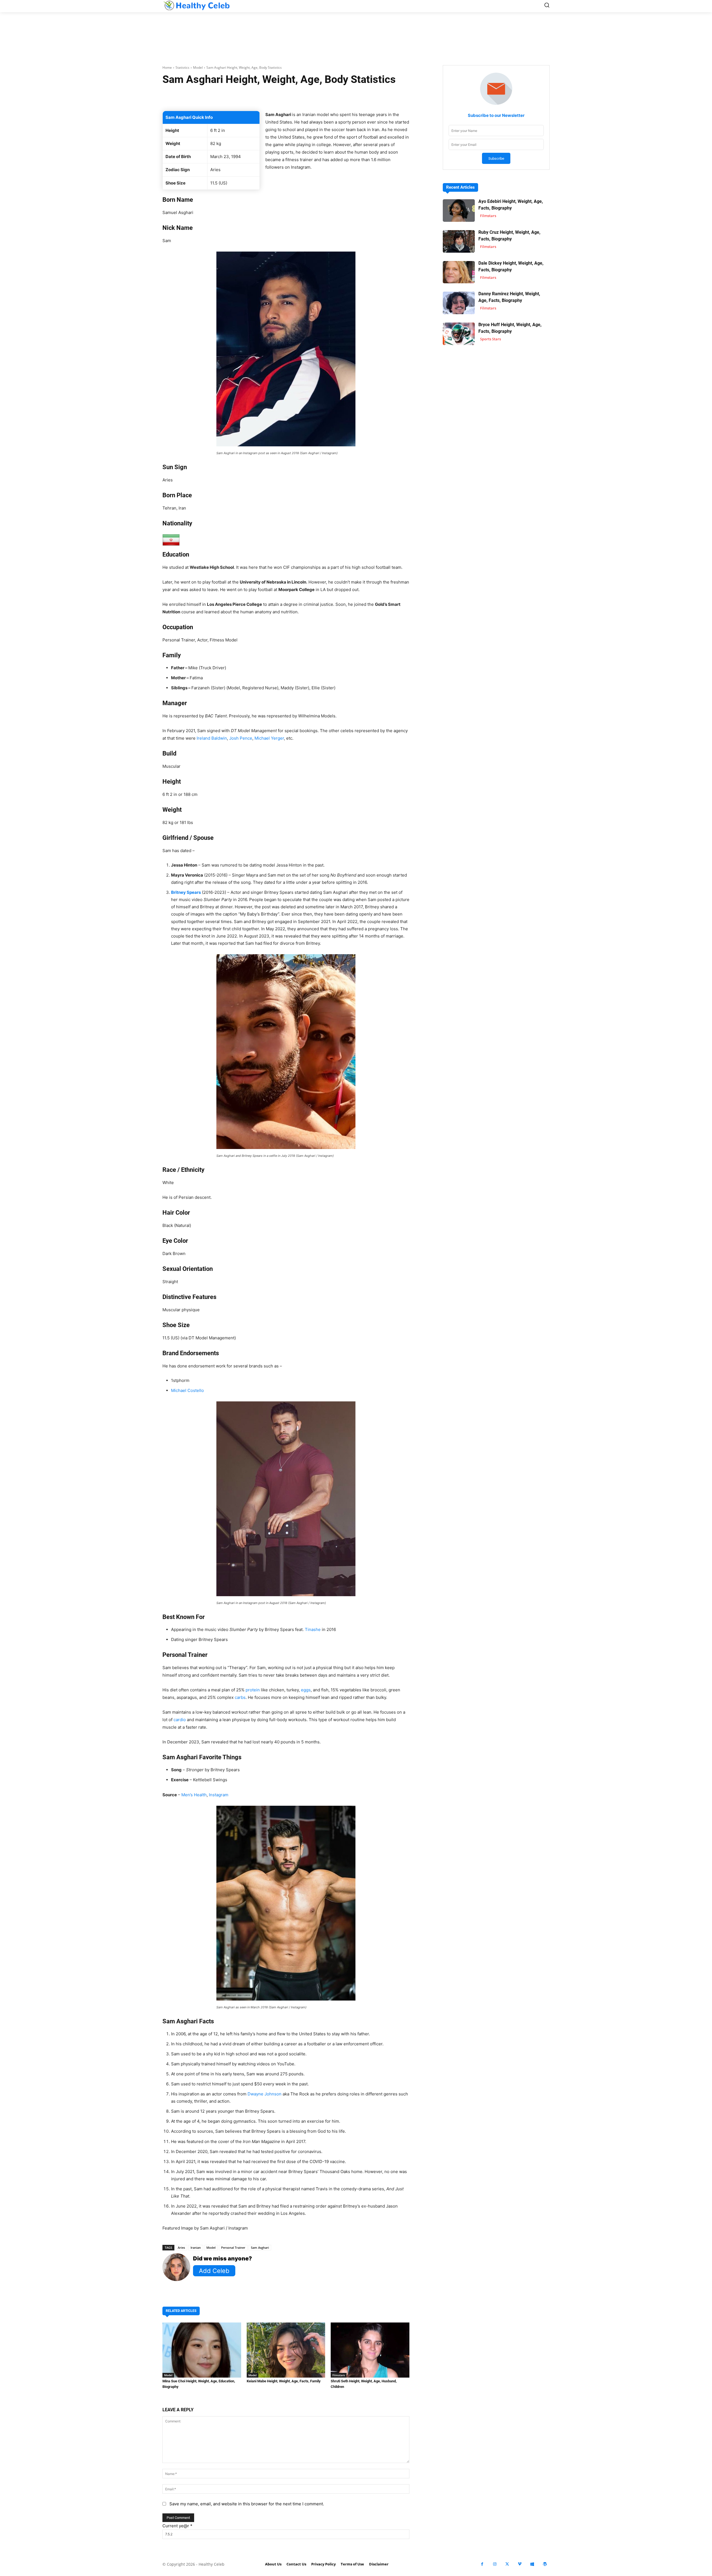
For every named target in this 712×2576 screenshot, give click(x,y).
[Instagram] (495, 2564)
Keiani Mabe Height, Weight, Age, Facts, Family (284, 2381)
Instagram (219, 1795)
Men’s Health (194, 1795)
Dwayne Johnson (264, 2094)
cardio (180, 1720)
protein (253, 1690)
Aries (181, 2247)
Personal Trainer (233, 2247)
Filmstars (339, 2375)
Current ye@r (177, 2526)
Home (167, 67)
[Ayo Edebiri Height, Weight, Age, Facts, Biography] (459, 211)
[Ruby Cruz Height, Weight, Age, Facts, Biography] (459, 241)
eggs (306, 1690)
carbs (240, 1697)
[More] (352, 97)
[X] (507, 2564)
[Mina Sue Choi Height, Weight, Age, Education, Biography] (202, 2350)
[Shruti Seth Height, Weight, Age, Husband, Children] (370, 2350)
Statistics (182, 67)
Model (198, 67)
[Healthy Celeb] (196, 5)
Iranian (196, 2247)
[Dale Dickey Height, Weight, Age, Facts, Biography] (459, 272)
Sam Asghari (260, 2247)
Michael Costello (187, 1390)
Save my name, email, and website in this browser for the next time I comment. (247, 2504)
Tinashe (313, 1629)
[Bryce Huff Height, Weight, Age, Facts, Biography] (459, 334)
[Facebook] (482, 2564)
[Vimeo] (520, 2564)
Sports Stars (490, 339)
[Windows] (532, 2564)
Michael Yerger (269, 738)
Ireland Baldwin (212, 738)
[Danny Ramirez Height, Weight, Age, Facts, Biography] (459, 303)
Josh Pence (241, 738)
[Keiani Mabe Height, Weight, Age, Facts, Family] (286, 2350)
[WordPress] (545, 2564)
